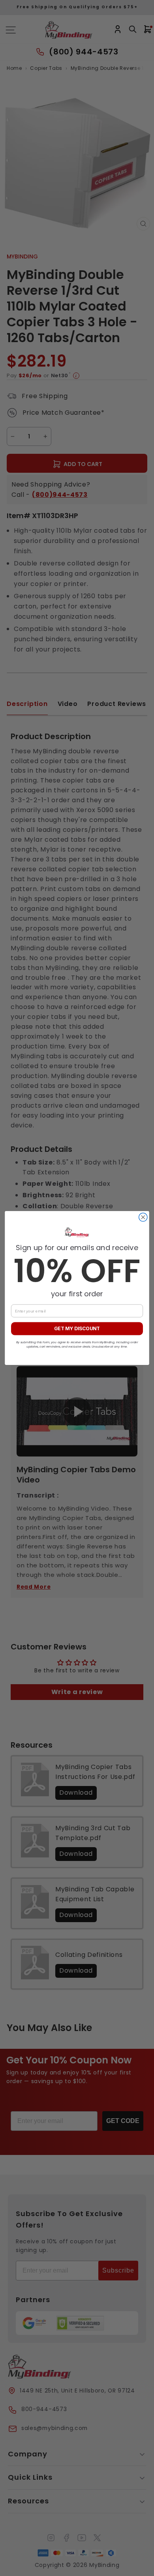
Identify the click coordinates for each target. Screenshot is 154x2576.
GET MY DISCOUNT (77, 1329)
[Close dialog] (143, 1217)
